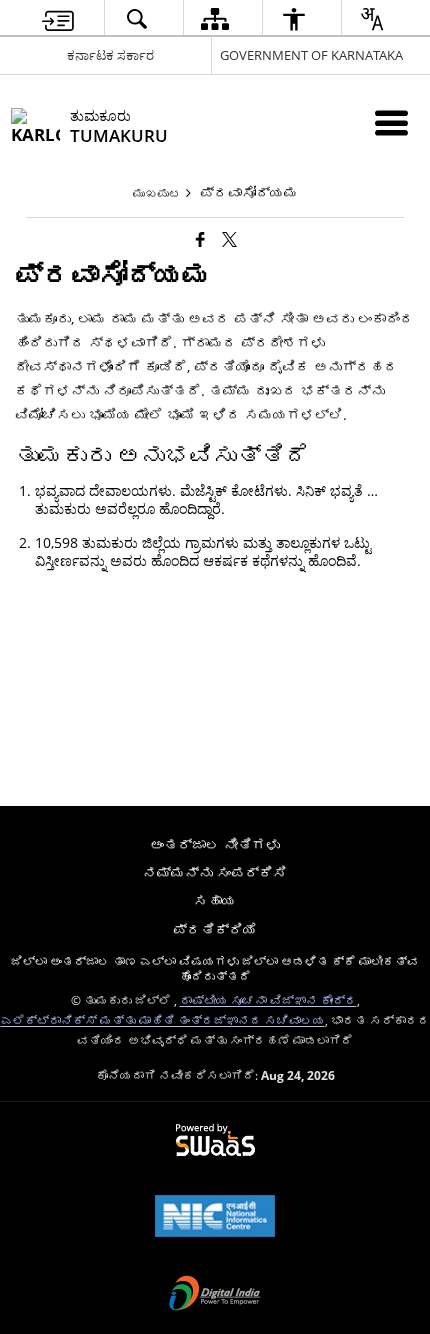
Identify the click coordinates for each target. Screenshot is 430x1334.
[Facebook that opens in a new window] (200, 239)
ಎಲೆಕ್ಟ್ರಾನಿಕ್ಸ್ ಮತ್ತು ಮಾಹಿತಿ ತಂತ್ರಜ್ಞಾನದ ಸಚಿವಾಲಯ (163, 1020)
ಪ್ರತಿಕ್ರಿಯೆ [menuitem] (215, 929)
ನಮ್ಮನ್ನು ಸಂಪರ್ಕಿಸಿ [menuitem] (215, 872)
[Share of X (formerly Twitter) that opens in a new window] (229, 239)
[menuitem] (58, 18)
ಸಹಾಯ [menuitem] (215, 900)
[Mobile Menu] (391, 122)
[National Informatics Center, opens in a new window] (215, 1218)
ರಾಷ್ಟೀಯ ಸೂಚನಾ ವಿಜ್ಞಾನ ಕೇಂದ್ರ (268, 1000)
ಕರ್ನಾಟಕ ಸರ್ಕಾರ (110, 55)
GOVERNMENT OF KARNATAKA (311, 55)
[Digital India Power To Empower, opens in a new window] (215, 1295)
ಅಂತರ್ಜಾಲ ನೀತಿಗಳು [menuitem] (215, 844)
